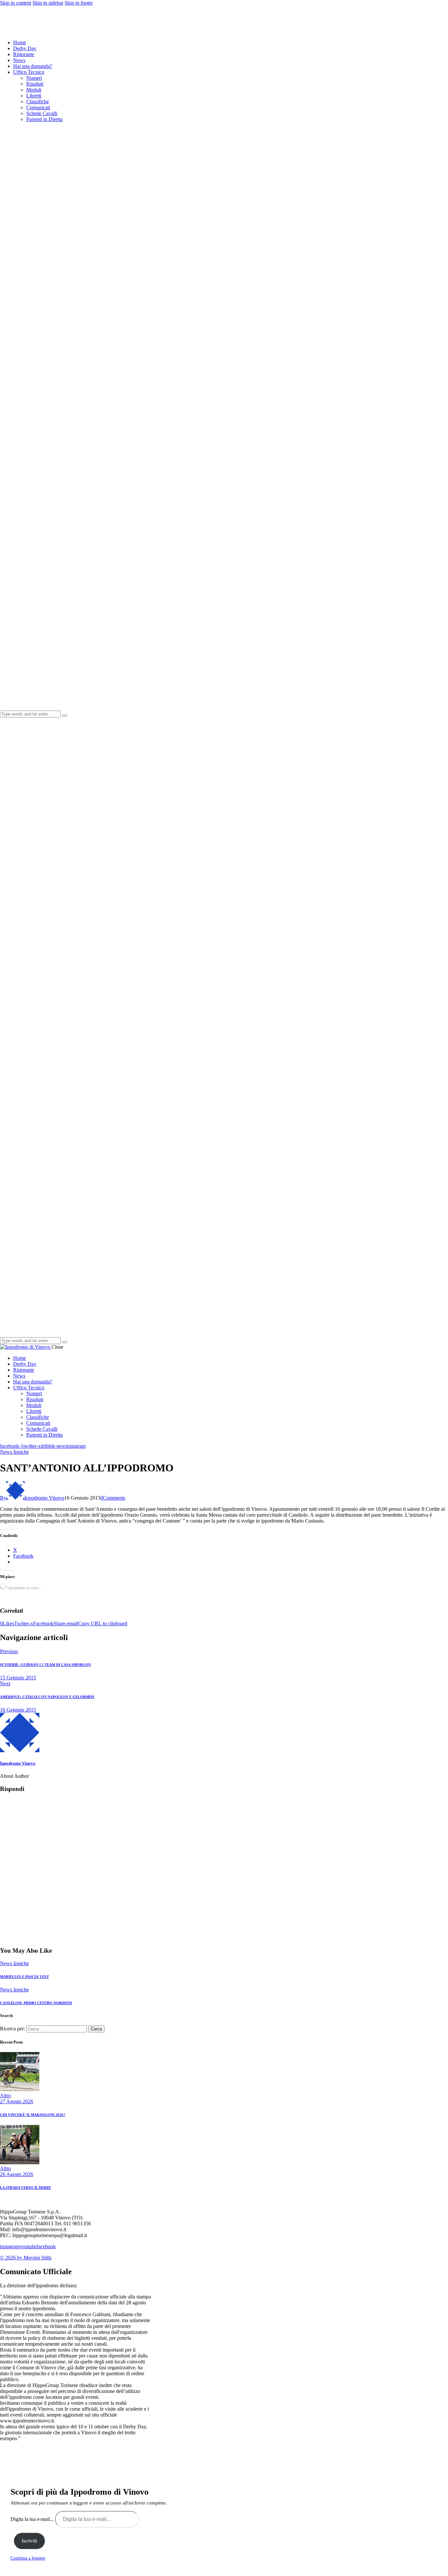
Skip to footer (79, 3)
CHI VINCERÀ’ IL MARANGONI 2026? (33, 2115)
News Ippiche (14, 1452)
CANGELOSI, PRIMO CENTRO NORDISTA (36, 2003)
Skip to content (16, 3)
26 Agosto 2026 (17, 2174)
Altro (5, 2096)
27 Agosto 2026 (17, 2101)
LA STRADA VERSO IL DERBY (26, 2188)
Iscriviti (29, 2541)
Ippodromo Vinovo (18, 1763)
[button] (7, 1623)
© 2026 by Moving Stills (26, 2258)
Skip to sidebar (48, 3)
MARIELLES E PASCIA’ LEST (24, 1977)
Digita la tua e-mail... (33, 2519)
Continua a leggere (28, 2558)
